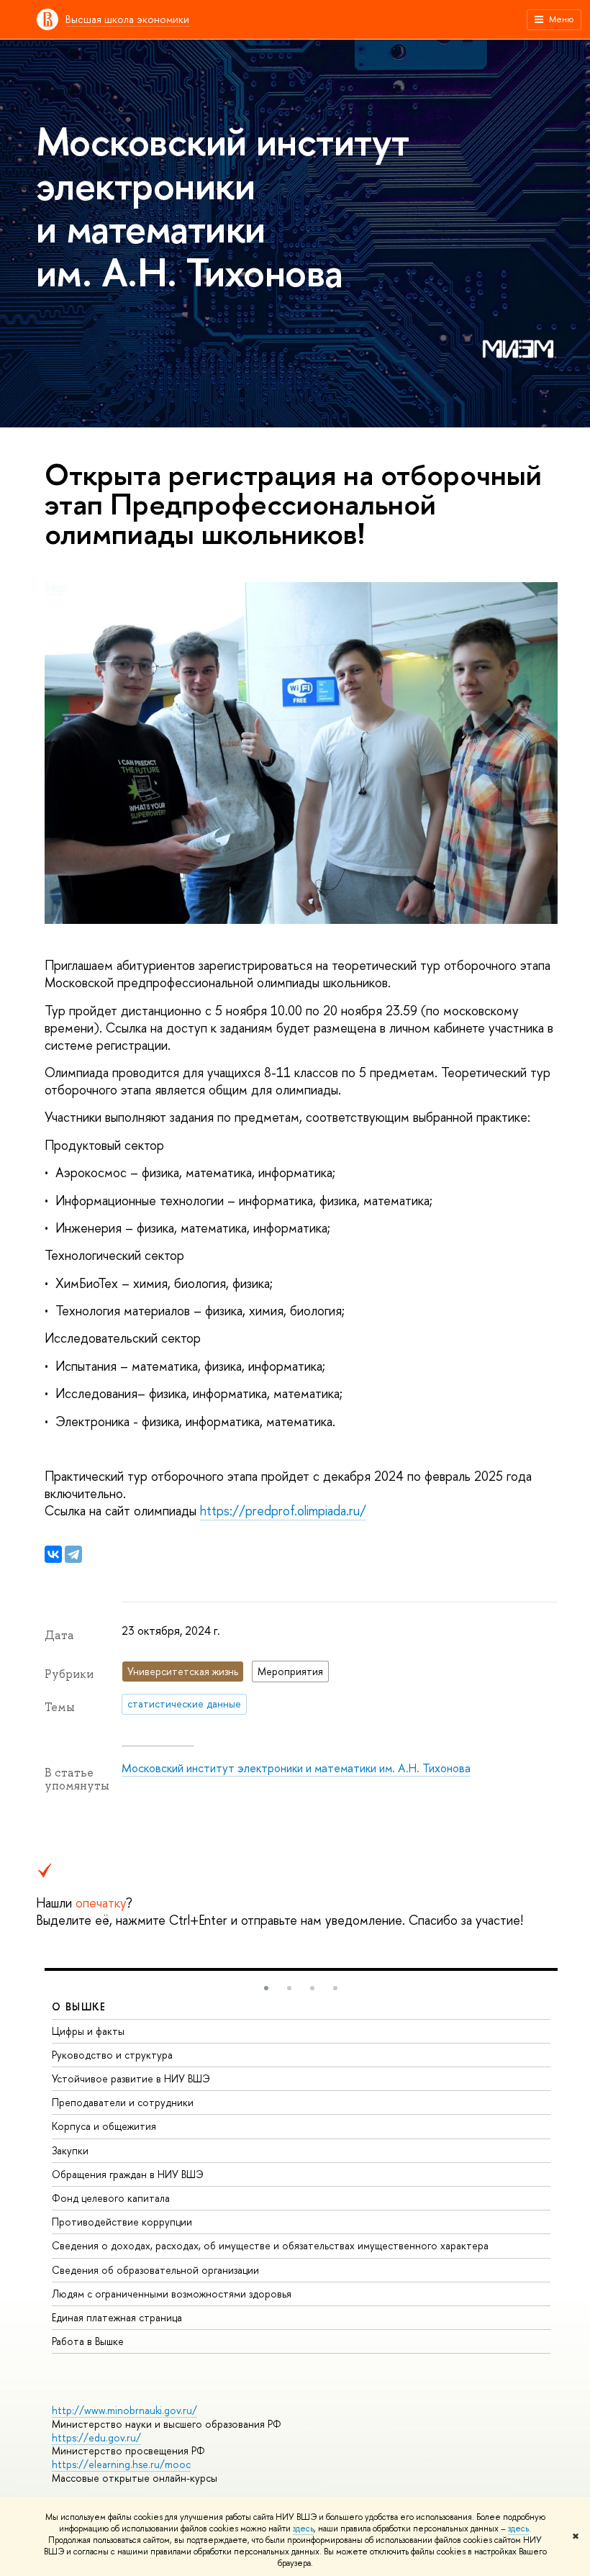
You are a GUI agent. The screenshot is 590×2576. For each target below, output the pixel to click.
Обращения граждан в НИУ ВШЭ (128, 2174)
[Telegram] (73, 1554)
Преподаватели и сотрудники (123, 2102)
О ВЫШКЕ (79, 2006)
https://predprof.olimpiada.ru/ (283, 1511)
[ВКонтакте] (53, 1554)
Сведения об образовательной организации (155, 2270)
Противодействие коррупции (122, 2222)
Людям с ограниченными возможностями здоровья (172, 2294)
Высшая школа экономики (127, 19)
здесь (303, 2529)
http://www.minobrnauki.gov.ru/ (124, 2410)
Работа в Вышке (88, 2341)
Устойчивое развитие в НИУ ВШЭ (131, 2078)
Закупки (70, 2150)
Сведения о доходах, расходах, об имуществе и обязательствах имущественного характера (270, 2245)
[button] (266, 1988)
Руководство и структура (112, 2055)
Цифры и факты (88, 2031)
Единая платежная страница (117, 2317)
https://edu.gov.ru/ (96, 2437)
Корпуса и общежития (104, 2126)
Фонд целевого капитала (111, 2198)
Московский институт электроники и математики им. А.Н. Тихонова (296, 1768)
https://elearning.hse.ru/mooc (121, 2464)
